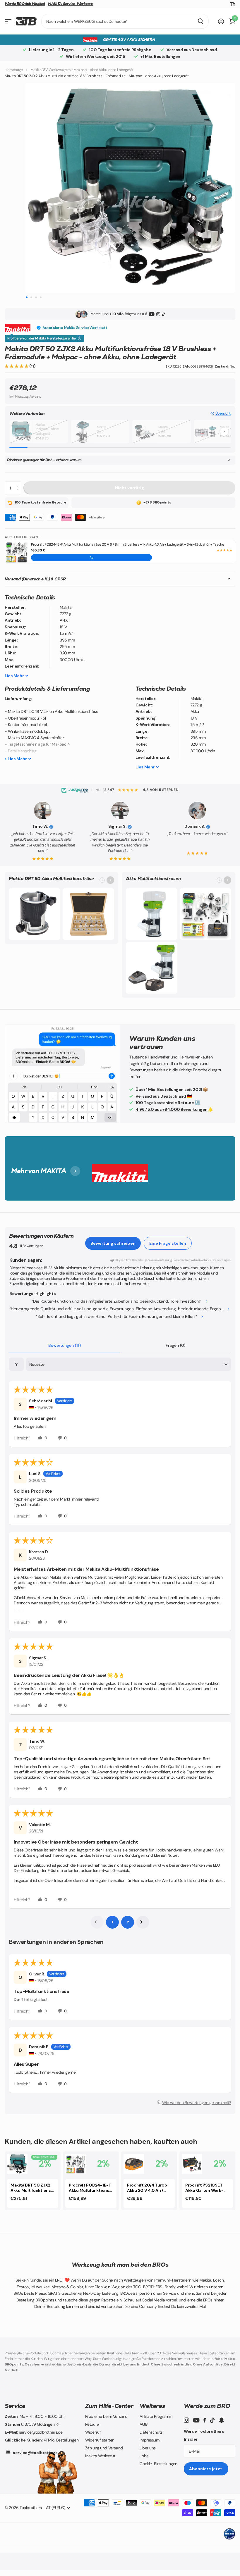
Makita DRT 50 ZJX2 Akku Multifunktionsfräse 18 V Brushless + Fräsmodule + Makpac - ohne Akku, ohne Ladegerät (32, 2188)
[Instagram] (158, 314)
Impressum (149, 2440)
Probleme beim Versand (106, 2416)
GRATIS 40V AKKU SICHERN (129, 40)
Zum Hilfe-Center (109, 2406)
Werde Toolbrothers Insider (204, 2435)
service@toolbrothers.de (38, 2453)
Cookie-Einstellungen (158, 2464)
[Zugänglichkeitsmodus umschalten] (233, 4)
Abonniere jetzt (206, 2469)
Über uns (148, 2448)
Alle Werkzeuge (8, 21)
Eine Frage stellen (168, 1243)
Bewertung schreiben (113, 1243)
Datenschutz (151, 2432)
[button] (17, 366)
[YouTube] (152, 314)
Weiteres (152, 2406)
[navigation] (26, 297)
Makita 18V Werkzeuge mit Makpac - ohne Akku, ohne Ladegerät (82, 70)
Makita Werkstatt (100, 2456)
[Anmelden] (221, 21)
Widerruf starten (100, 2440)
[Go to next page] (143, 1922)
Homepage (14, 70)
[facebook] (205, 2420)
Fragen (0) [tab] (175, 1345)
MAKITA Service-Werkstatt (71, 4)
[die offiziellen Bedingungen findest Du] (80, 338)
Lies (14, 676)
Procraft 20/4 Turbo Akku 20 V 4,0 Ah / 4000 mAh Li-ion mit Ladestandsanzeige (149, 2188)
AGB (143, 2424)
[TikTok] (163, 314)
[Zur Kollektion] (110, 880)
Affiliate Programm (156, 2416)
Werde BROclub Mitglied (25, 4)
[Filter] (16, 1364)
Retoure (92, 2424)
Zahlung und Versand (104, 2448)
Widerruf (93, 2432)
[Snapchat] (221, 2420)
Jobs (144, 2456)
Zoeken (201, 21)
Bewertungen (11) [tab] (65, 1345)
